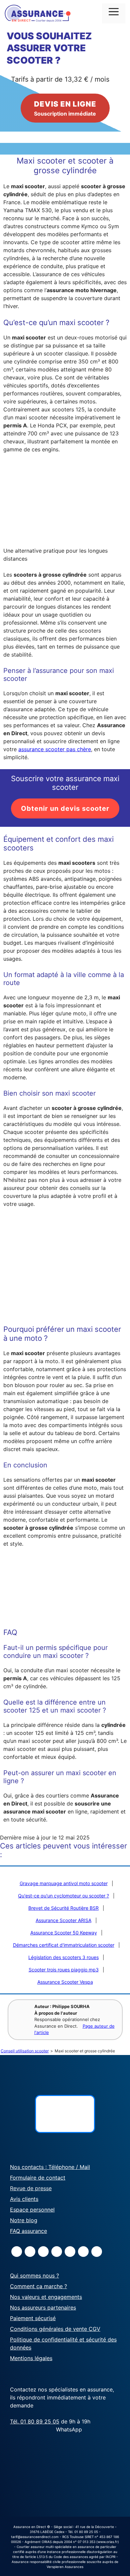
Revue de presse (31, 2188)
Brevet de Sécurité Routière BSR (63, 1908)
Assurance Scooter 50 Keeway (64, 1933)
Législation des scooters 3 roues (63, 1957)
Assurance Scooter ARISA (63, 1920)
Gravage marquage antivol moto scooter (64, 1883)
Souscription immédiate (65, 108)
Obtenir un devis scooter (65, 808)
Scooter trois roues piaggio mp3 (64, 1970)
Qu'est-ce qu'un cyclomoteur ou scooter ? (63, 1896)
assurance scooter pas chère (55, 749)
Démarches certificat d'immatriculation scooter (64, 1945)
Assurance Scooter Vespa (65, 1982)
